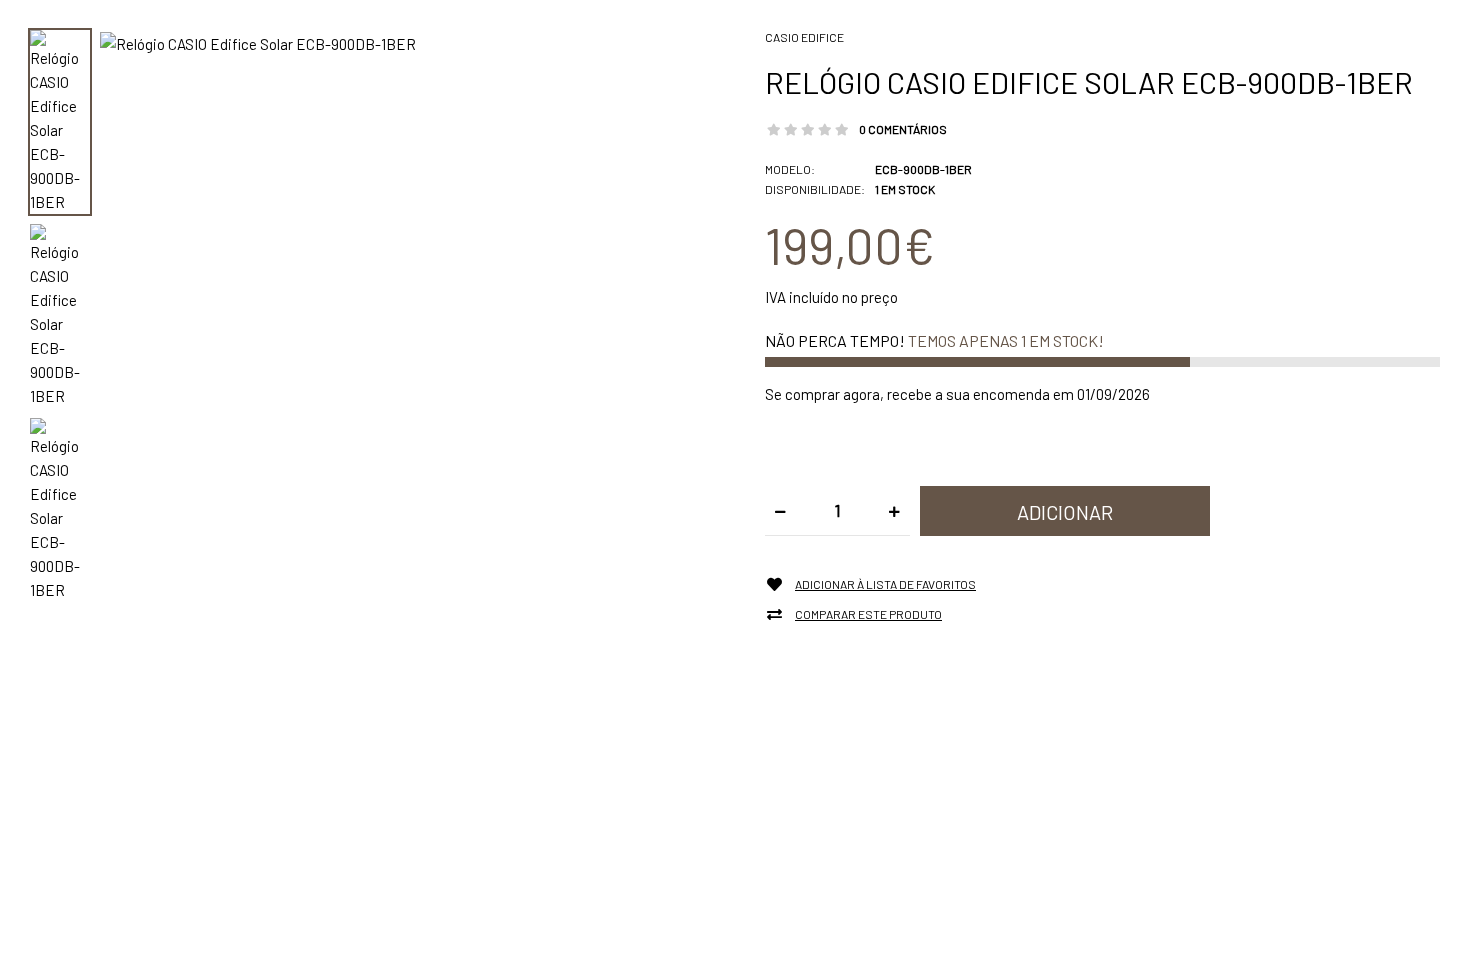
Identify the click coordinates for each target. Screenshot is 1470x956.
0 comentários (903, 129)
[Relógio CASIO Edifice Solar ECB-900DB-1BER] (258, 42)
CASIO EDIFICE (804, 37)
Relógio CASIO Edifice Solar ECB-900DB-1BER (1089, 82)
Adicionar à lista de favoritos (885, 584)
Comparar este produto (868, 614)
